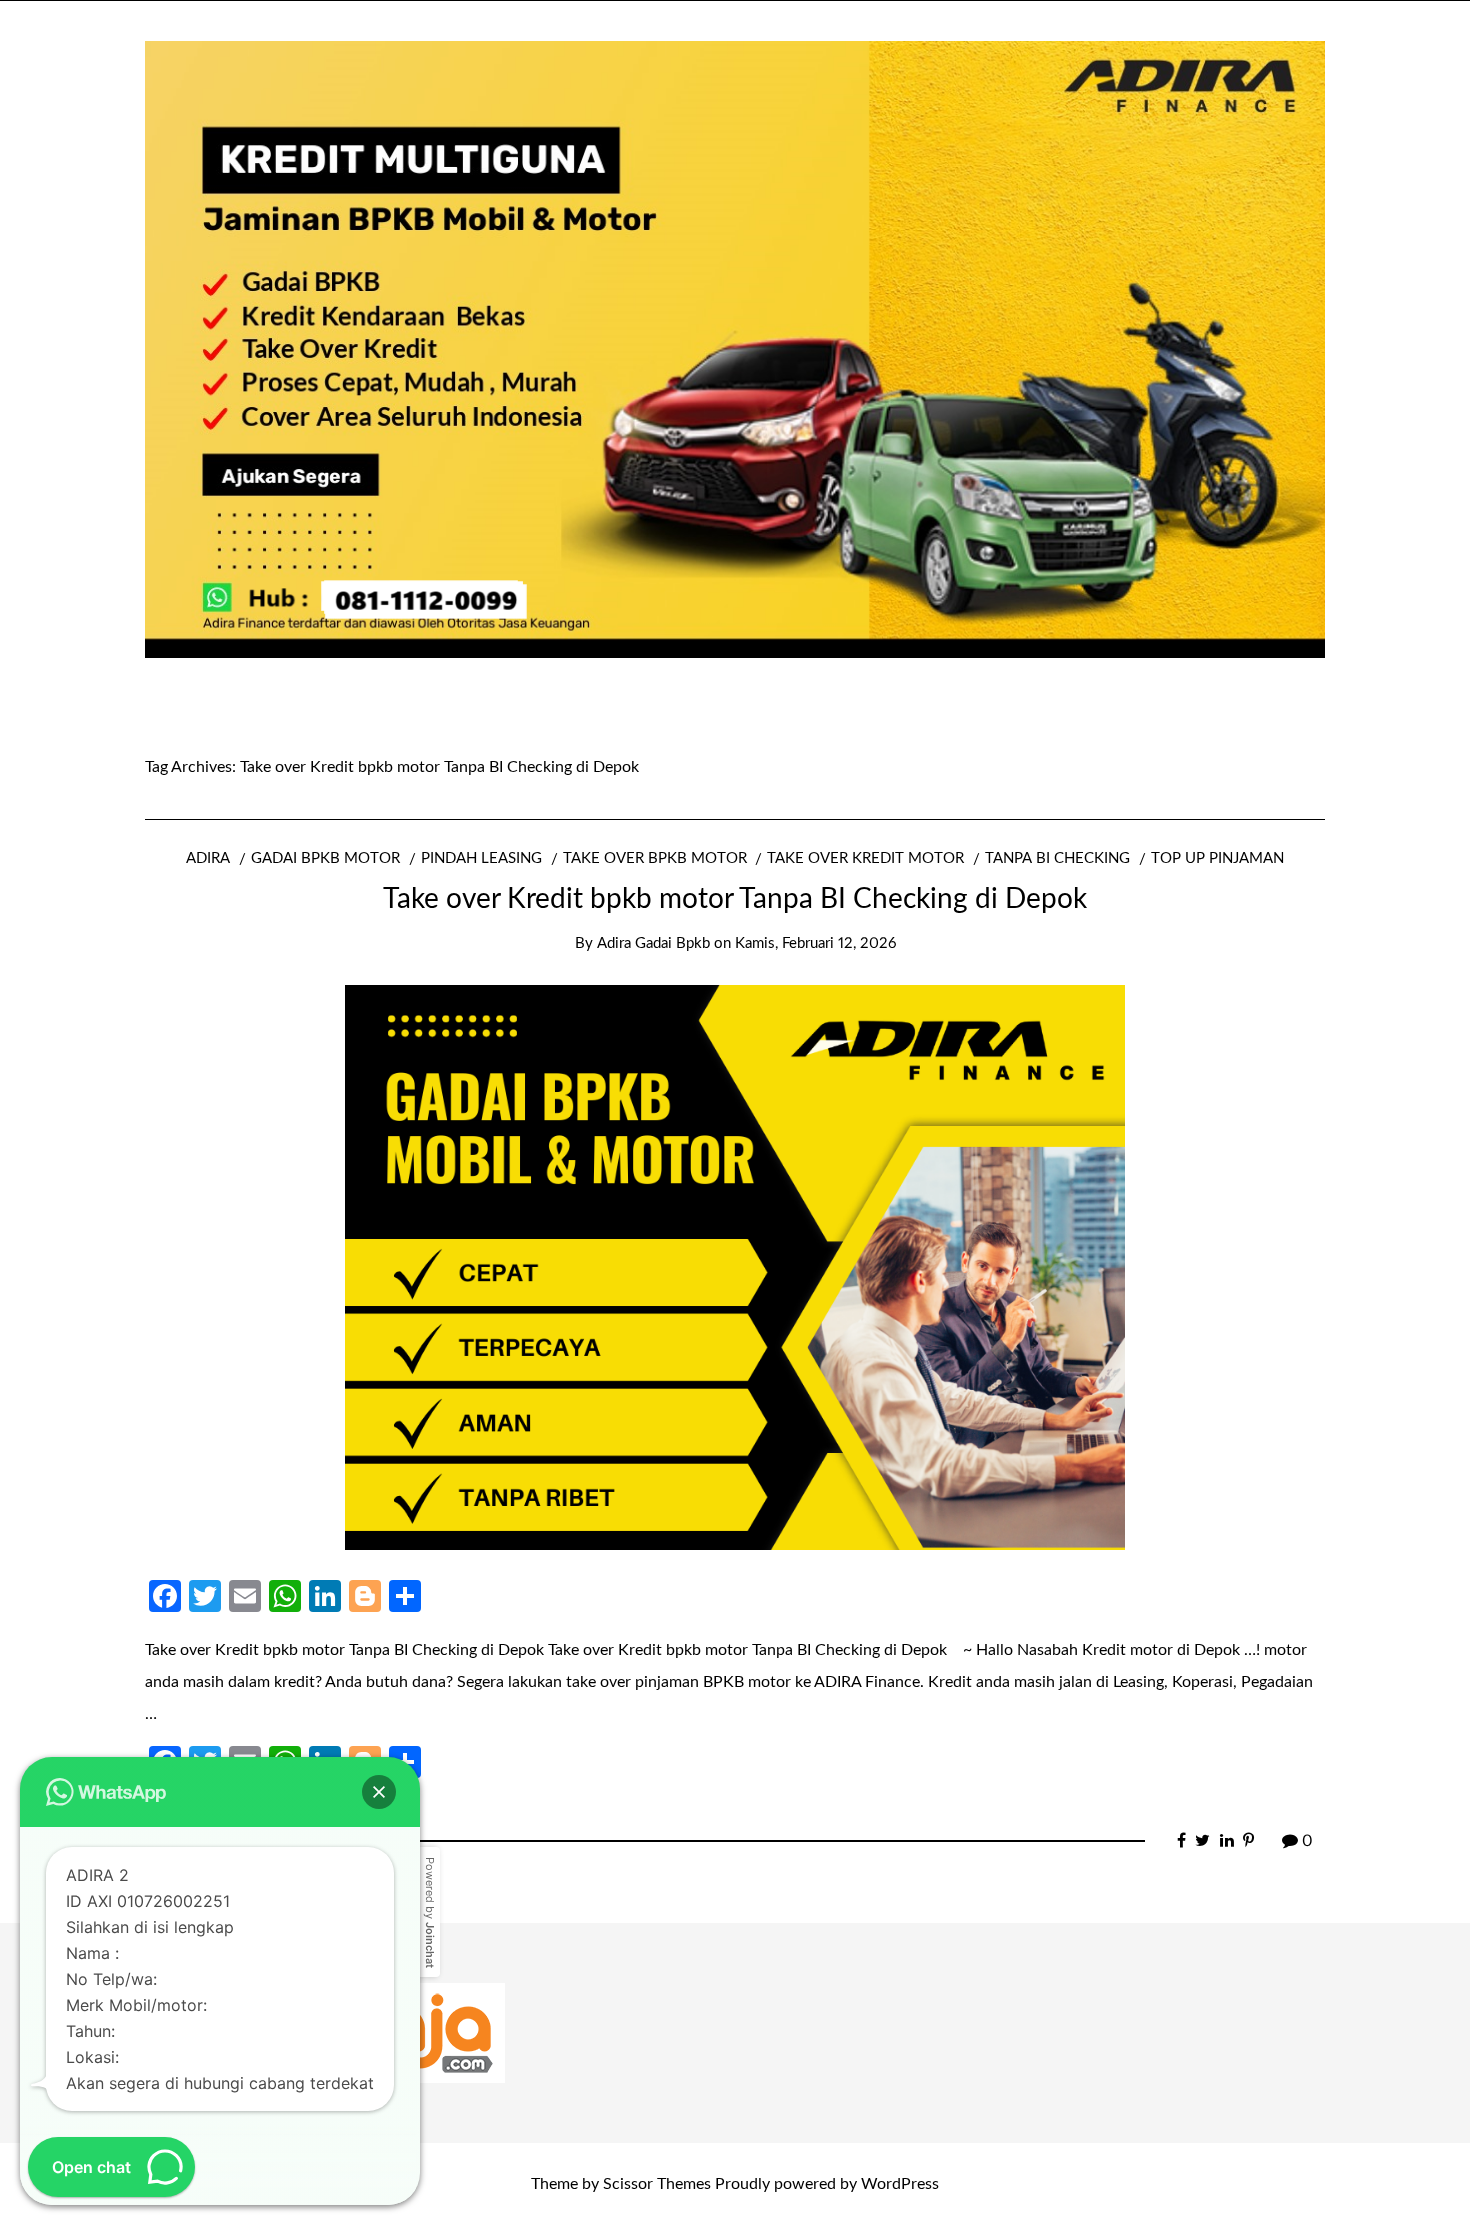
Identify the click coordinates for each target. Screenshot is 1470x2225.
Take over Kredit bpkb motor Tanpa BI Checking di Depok (735, 899)
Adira (208, 858)
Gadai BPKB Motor (325, 858)
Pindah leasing (481, 858)
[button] (379, 1792)
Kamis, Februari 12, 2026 (815, 943)
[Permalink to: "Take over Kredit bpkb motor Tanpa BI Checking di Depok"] (735, 1266)
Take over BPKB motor (655, 858)
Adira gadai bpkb (653, 943)
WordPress (900, 2184)
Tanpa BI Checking (1057, 858)
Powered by (430, 1912)
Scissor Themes (657, 2184)
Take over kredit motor (865, 858)
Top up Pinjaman (1217, 858)
